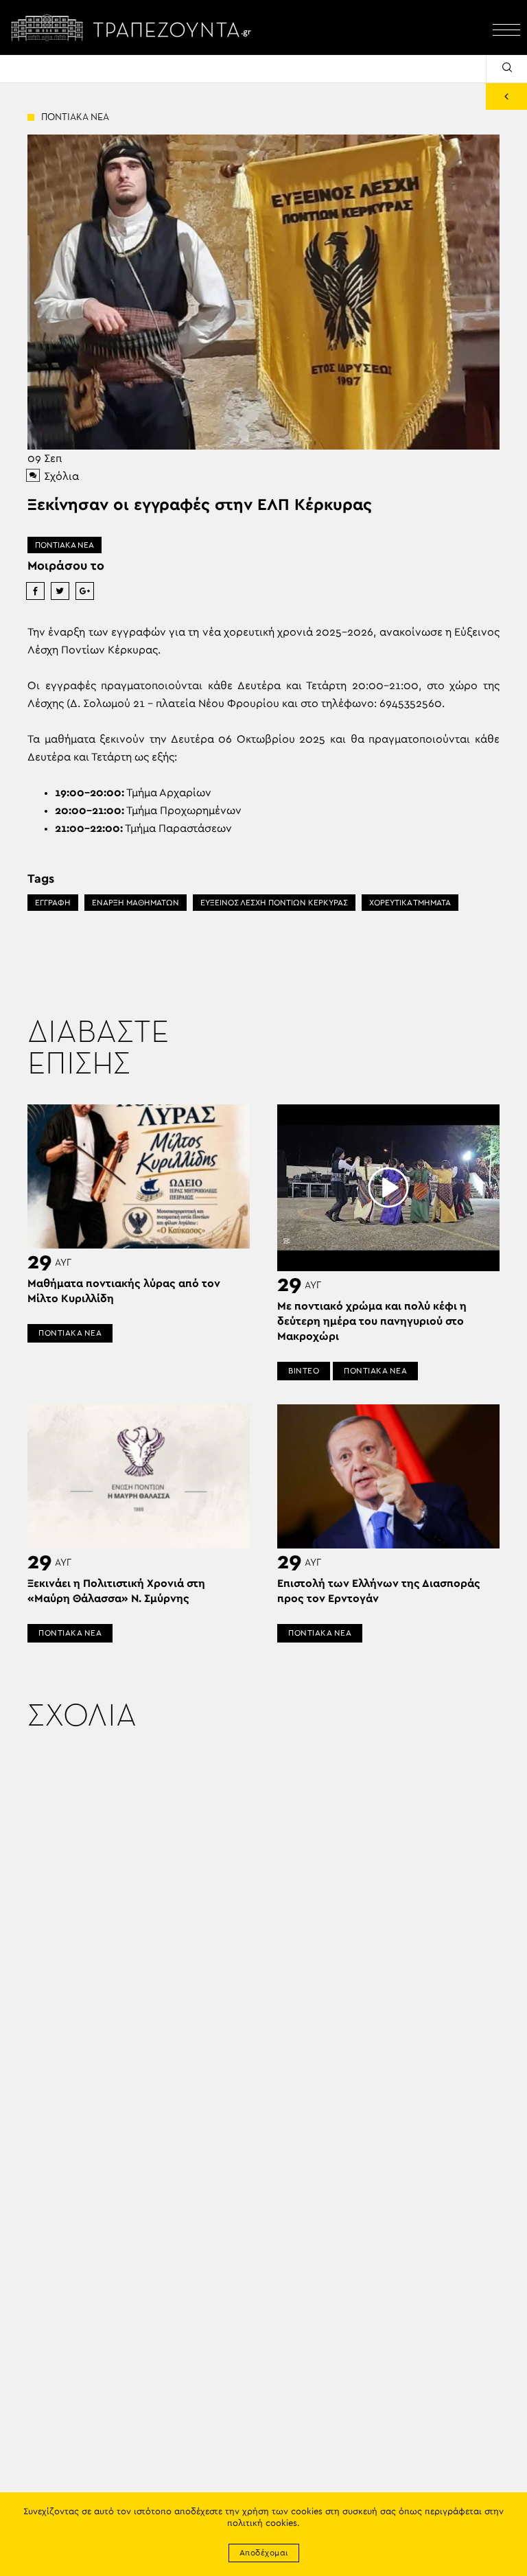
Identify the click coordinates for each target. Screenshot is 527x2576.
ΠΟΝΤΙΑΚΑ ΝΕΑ (65, 545)
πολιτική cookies (262, 2523)
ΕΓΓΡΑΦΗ (53, 903)
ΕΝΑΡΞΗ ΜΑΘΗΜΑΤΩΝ (136, 903)
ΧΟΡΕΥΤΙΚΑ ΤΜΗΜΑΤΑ (410, 903)
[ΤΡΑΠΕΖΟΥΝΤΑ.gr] (134, 27)
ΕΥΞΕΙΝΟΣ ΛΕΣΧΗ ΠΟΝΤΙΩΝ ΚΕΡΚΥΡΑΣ (274, 903)
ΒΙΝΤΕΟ (304, 1371)
